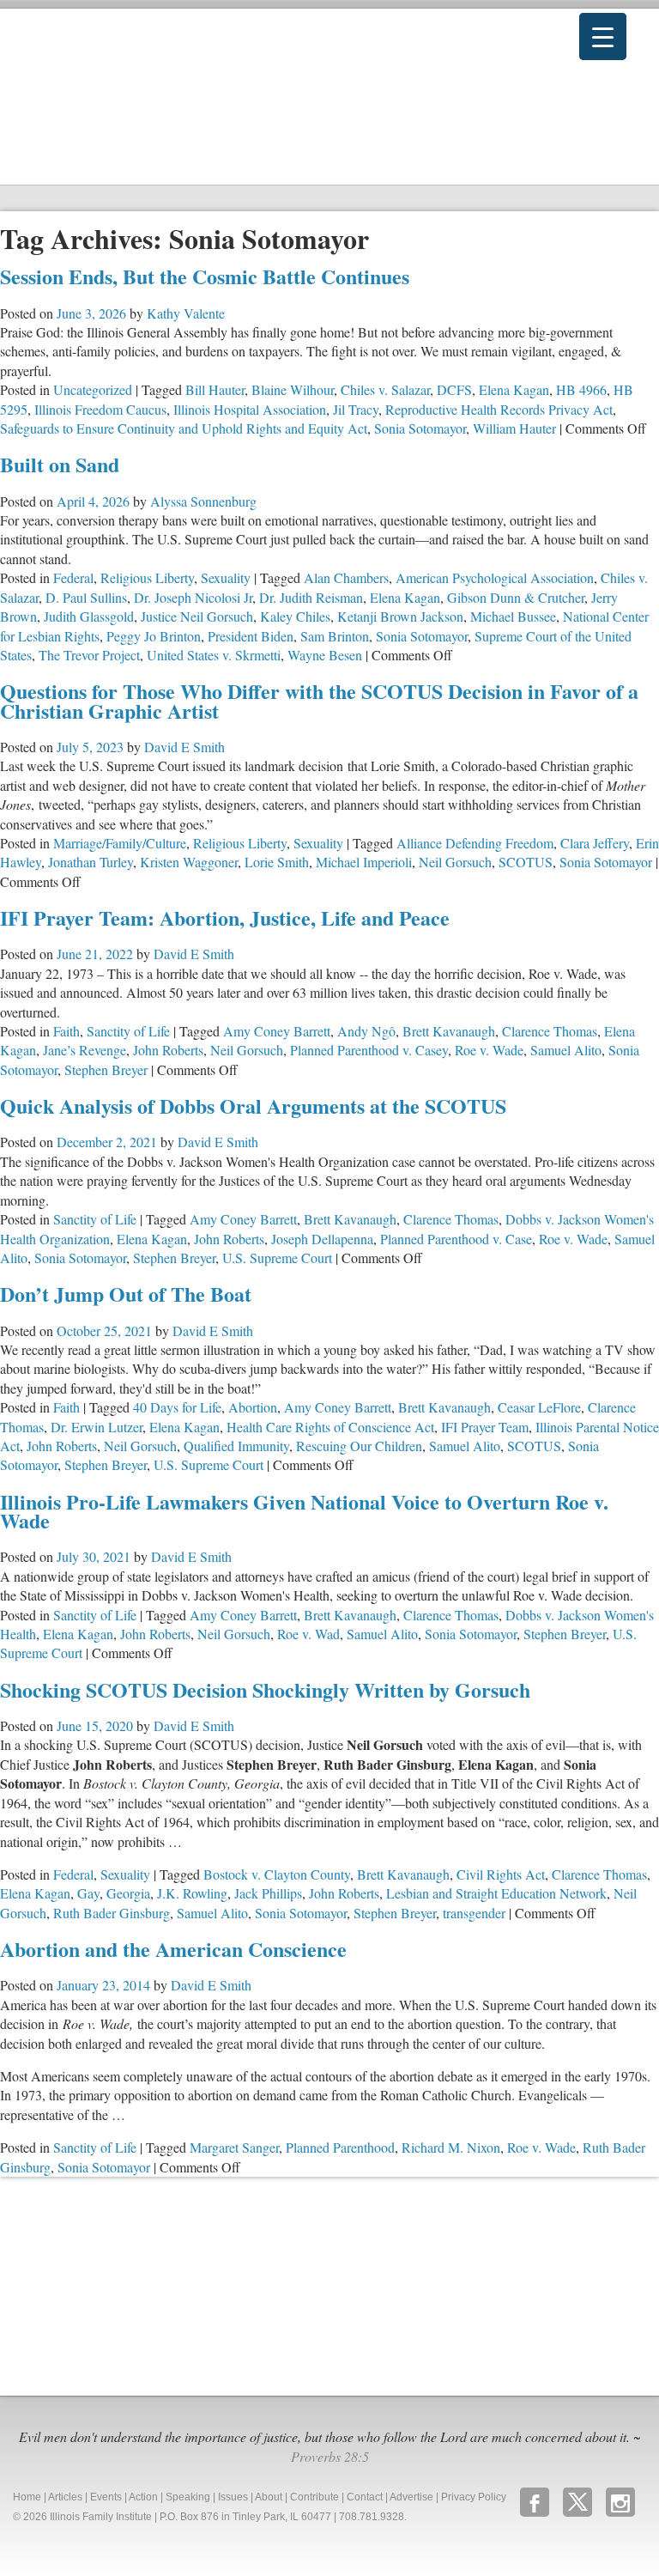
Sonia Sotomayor (420, 428)
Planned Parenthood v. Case (456, 1239)
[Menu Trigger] (603, 36)
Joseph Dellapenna (322, 1239)
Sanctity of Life (128, 1031)
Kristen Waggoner (189, 862)
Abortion (253, 1407)
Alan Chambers (346, 577)
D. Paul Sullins (86, 597)
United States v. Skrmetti (214, 655)
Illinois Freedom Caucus (100, 409)
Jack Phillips (268, 1893)
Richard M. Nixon (451, 2147)
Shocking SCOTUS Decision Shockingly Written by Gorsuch (265, 1689)
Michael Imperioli (364, 862)
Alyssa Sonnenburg (203, 501)
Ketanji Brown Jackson (400, 616)
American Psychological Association (495, 577)
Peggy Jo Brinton (154, 636)
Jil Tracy (356, 409)
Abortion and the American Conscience (173, 1949)
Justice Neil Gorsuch (197, 616)
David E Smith (184, 747)
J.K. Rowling (192, 1893)
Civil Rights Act (501, 1874)
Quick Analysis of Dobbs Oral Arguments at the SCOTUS (253, 1106)
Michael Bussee (513, 616)
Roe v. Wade (489, 1050)
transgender (474, 1913)
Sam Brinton (335, 636)
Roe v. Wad (308, 1634)
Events (106, 2497)
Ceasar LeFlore (539, 1407)
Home (27, 2497)
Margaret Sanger (234, 2147)
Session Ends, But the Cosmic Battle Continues (205, 276)
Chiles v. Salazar (385, 389)
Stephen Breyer (106, 1069)
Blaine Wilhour (293, 389)
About (269, 2497)
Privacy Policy (474, 2497)
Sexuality (226, 577)
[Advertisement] (129, 2284)
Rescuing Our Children (359, 1446)
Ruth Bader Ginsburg (112, 1913)
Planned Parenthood (340, 2147)
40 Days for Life (177, 1407)
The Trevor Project (89, 655)
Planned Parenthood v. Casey (369, 1050)
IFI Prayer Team (485, 1427)
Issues (233, 2497)
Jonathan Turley (91, 862)
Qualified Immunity (236, 1446)
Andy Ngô (366, 1031)
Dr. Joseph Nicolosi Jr (193, 597)
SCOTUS (526, 862)
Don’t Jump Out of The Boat (126, 1294)
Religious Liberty (147, 577)
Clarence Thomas (550, 1031)
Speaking (188, 2497)
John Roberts (168, 1050)
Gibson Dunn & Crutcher (516, 597)
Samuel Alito (566, 1050)
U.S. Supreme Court (277, 1258)
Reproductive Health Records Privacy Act (499, 409)
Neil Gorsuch (455, 862)
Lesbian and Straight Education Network (496, 1893)
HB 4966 (581, 389)
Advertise (411, 2497)
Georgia (128, 1893)
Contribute (314, 2497)
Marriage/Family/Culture (120, 843)
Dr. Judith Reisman (311, 597)
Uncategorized (93, 389)
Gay (88, 1893)
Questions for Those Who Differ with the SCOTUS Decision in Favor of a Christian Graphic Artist (319, 700)
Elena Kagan (514, 389)
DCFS (454, 389)
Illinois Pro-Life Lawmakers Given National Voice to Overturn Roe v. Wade (304, 1511)
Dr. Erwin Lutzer (97, 1427)
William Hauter (514, 428)
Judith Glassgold (89, 616)
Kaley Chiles (295, 616)
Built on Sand (60, 464)
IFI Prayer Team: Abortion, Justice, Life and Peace (225, 917)
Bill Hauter (215, 389)
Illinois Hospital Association (250, 409)
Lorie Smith (277, 862)
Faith (67, 1031)
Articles (65, 2497)
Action (143, 2497)
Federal (73, 577)
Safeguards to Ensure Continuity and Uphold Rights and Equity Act (184, 428)
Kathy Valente (186, 313)
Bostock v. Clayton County (277, 1874)
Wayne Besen (325, 655)
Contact (365, 2497)
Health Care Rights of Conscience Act (330, 1427)
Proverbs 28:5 (330, 2456)
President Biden (251, 636)
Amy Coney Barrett (277, 1031)
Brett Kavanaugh (449, 1031)
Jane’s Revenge (85, 1050)
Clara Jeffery (595, 843)
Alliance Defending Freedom (475, 843)
